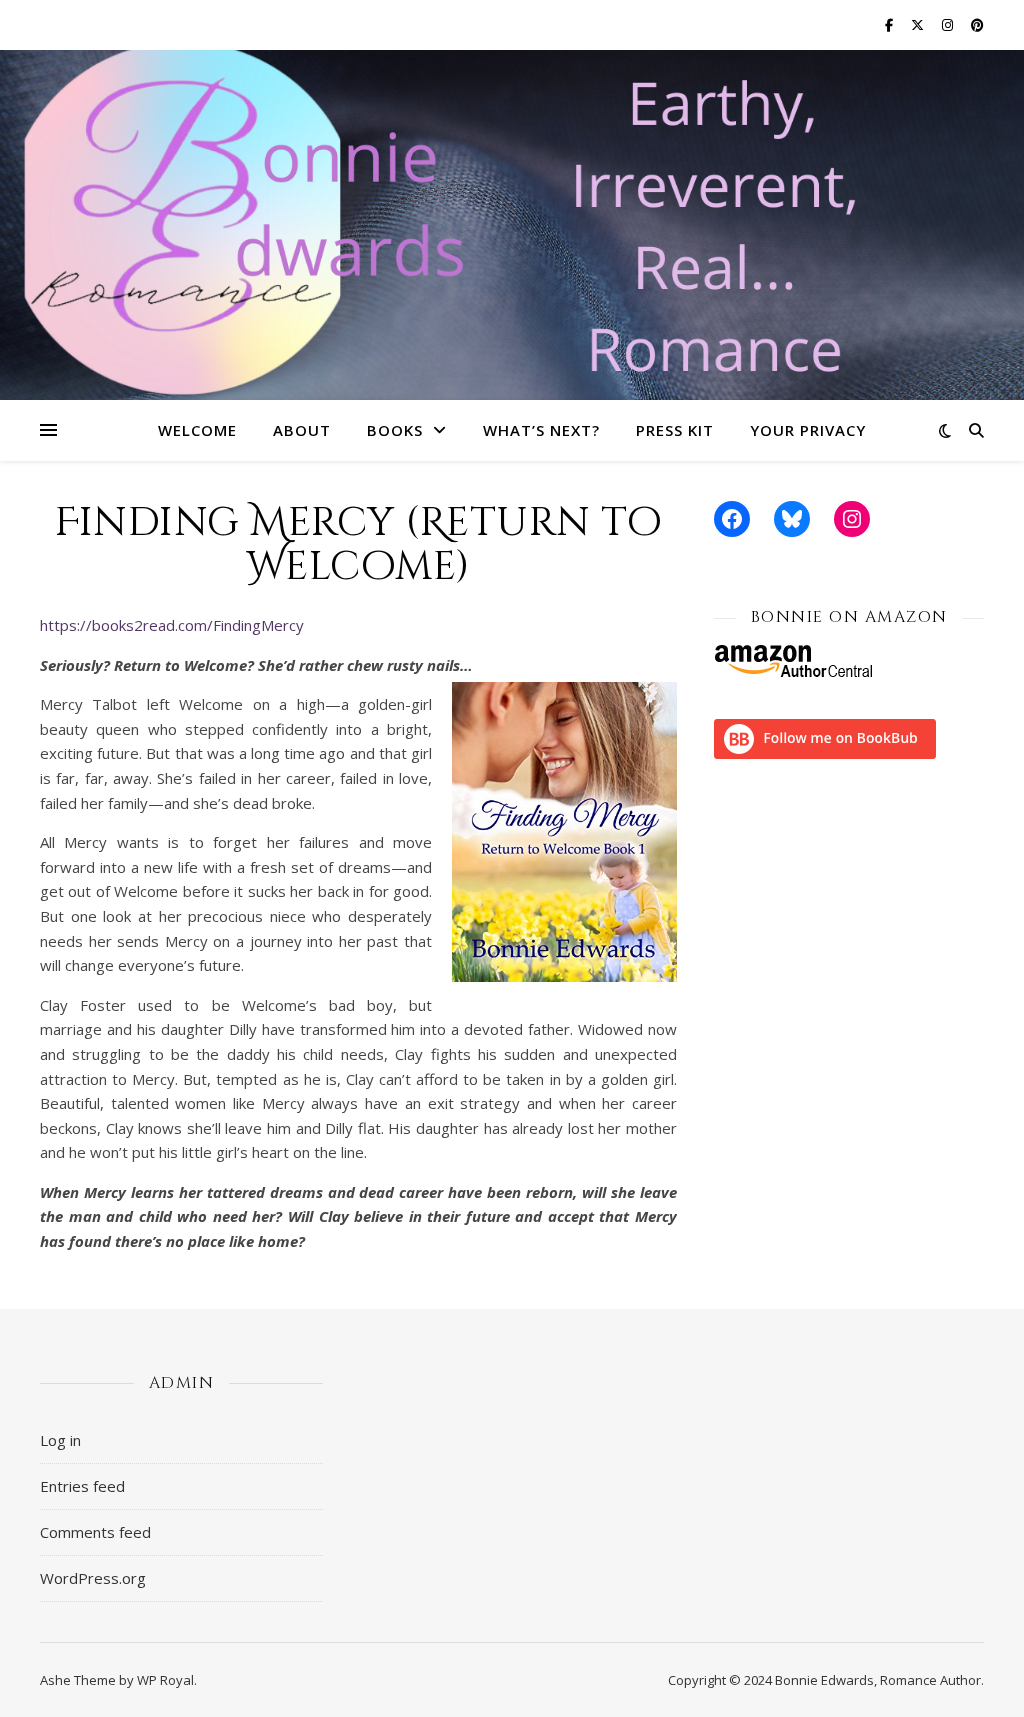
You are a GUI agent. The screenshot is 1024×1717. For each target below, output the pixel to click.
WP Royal (165, 1680)
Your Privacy (808, 430)
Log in (60, 1440)
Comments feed (95, 1532)
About (302, 430)
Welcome (197, 430)
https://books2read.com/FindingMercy (172, 625)
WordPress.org (93, 1578)
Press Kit (675, 430)
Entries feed (82, 1486)
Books (395, 430)
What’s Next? (541, 430)
